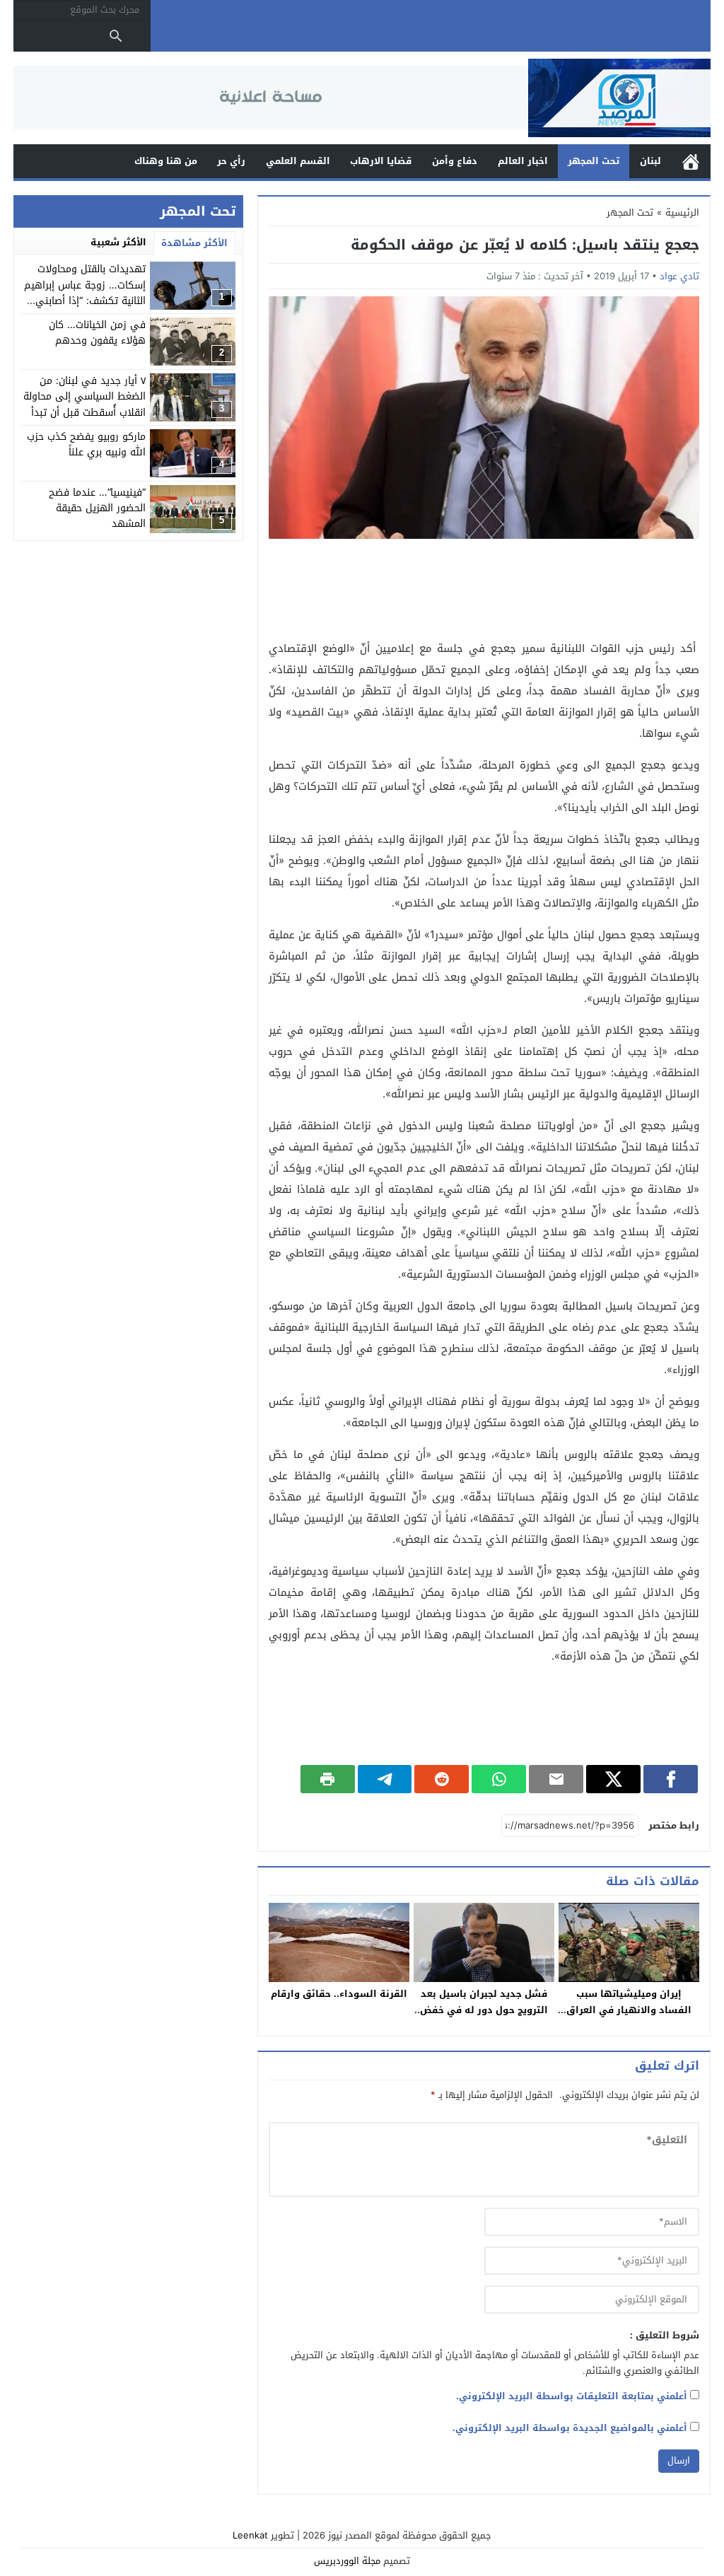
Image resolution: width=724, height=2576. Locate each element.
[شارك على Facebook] (671, 1779)
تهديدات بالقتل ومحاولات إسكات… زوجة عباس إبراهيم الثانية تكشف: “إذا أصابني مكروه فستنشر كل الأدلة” (85, 293)
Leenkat (250, 2535)
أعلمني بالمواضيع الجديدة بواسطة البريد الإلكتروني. (570, 2428)
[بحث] (116, 36)
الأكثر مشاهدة (194, 243)
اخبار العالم (523, 161)
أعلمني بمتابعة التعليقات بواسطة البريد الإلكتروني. (572, 2396)
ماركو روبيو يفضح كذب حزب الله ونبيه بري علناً (86, 444)
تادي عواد (679, 276)
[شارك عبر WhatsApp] (499, 1779)
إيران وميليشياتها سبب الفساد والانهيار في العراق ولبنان (629, 2010)
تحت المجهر (594, 161)
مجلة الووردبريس (347, 2561)
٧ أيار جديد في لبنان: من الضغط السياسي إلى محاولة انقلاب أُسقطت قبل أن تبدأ (84, 397)
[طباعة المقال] (328, 1779)
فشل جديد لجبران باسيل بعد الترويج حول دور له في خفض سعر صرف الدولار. (484, 2010)
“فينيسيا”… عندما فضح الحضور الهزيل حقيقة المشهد (97, 508)
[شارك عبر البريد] (556, 1779)
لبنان (650, 161)
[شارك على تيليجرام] (385, 1779)
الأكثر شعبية (118, 242)
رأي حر (231, 161)
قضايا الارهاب (381, 161)
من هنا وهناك (166, 161)
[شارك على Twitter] (613, 1779)
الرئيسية (691, 162)
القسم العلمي (298, 161)
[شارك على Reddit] (442, 1779)
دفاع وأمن (455, 161)
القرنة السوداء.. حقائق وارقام (339, 1994)
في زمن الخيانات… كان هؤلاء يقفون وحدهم (97, 333)
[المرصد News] (619, 98)
